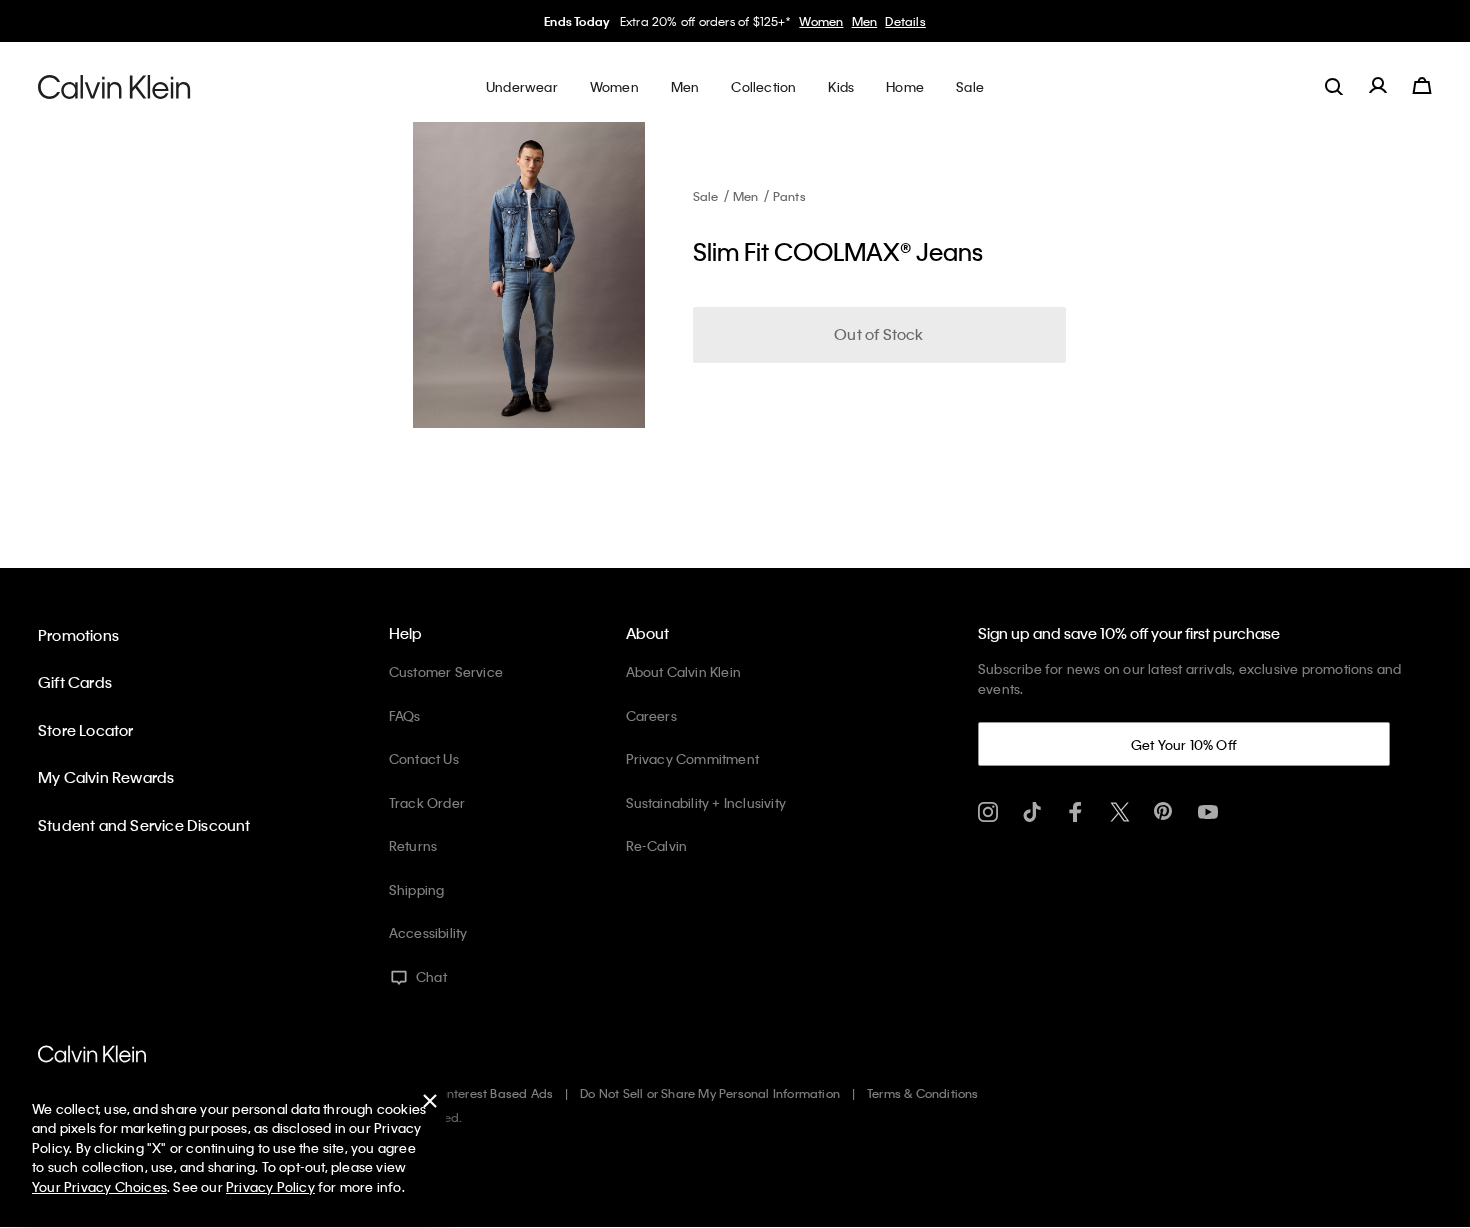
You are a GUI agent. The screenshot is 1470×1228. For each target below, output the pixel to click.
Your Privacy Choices (99, 1186)
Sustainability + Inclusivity (706, 802)
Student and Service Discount (144, 825)
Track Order (427, 802)
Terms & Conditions (923, 1093)
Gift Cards (75, 682)
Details (905, 21)
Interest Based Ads (499, 1093)
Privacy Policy (270, 1186)
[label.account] (1378, 86)
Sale (706, 196)
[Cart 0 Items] (1422, 86)
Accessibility (428, 932)
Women (821, 21)
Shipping (417, 889)
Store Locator (86, 730)
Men (865, 21)
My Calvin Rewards (106, 777)
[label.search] (1334, 86)
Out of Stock (878, 334)
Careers (651, 715)
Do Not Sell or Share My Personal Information (710, 1093)
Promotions (78, 635)
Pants (789, 196)
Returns (413, 845)
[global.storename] (114, 86)
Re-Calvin (657, 845)
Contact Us (424, 758)
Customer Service (446, 671)
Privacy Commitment (693, 758)
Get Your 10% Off (1184, 744)
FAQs (405, 715)
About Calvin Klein (684, 671)
